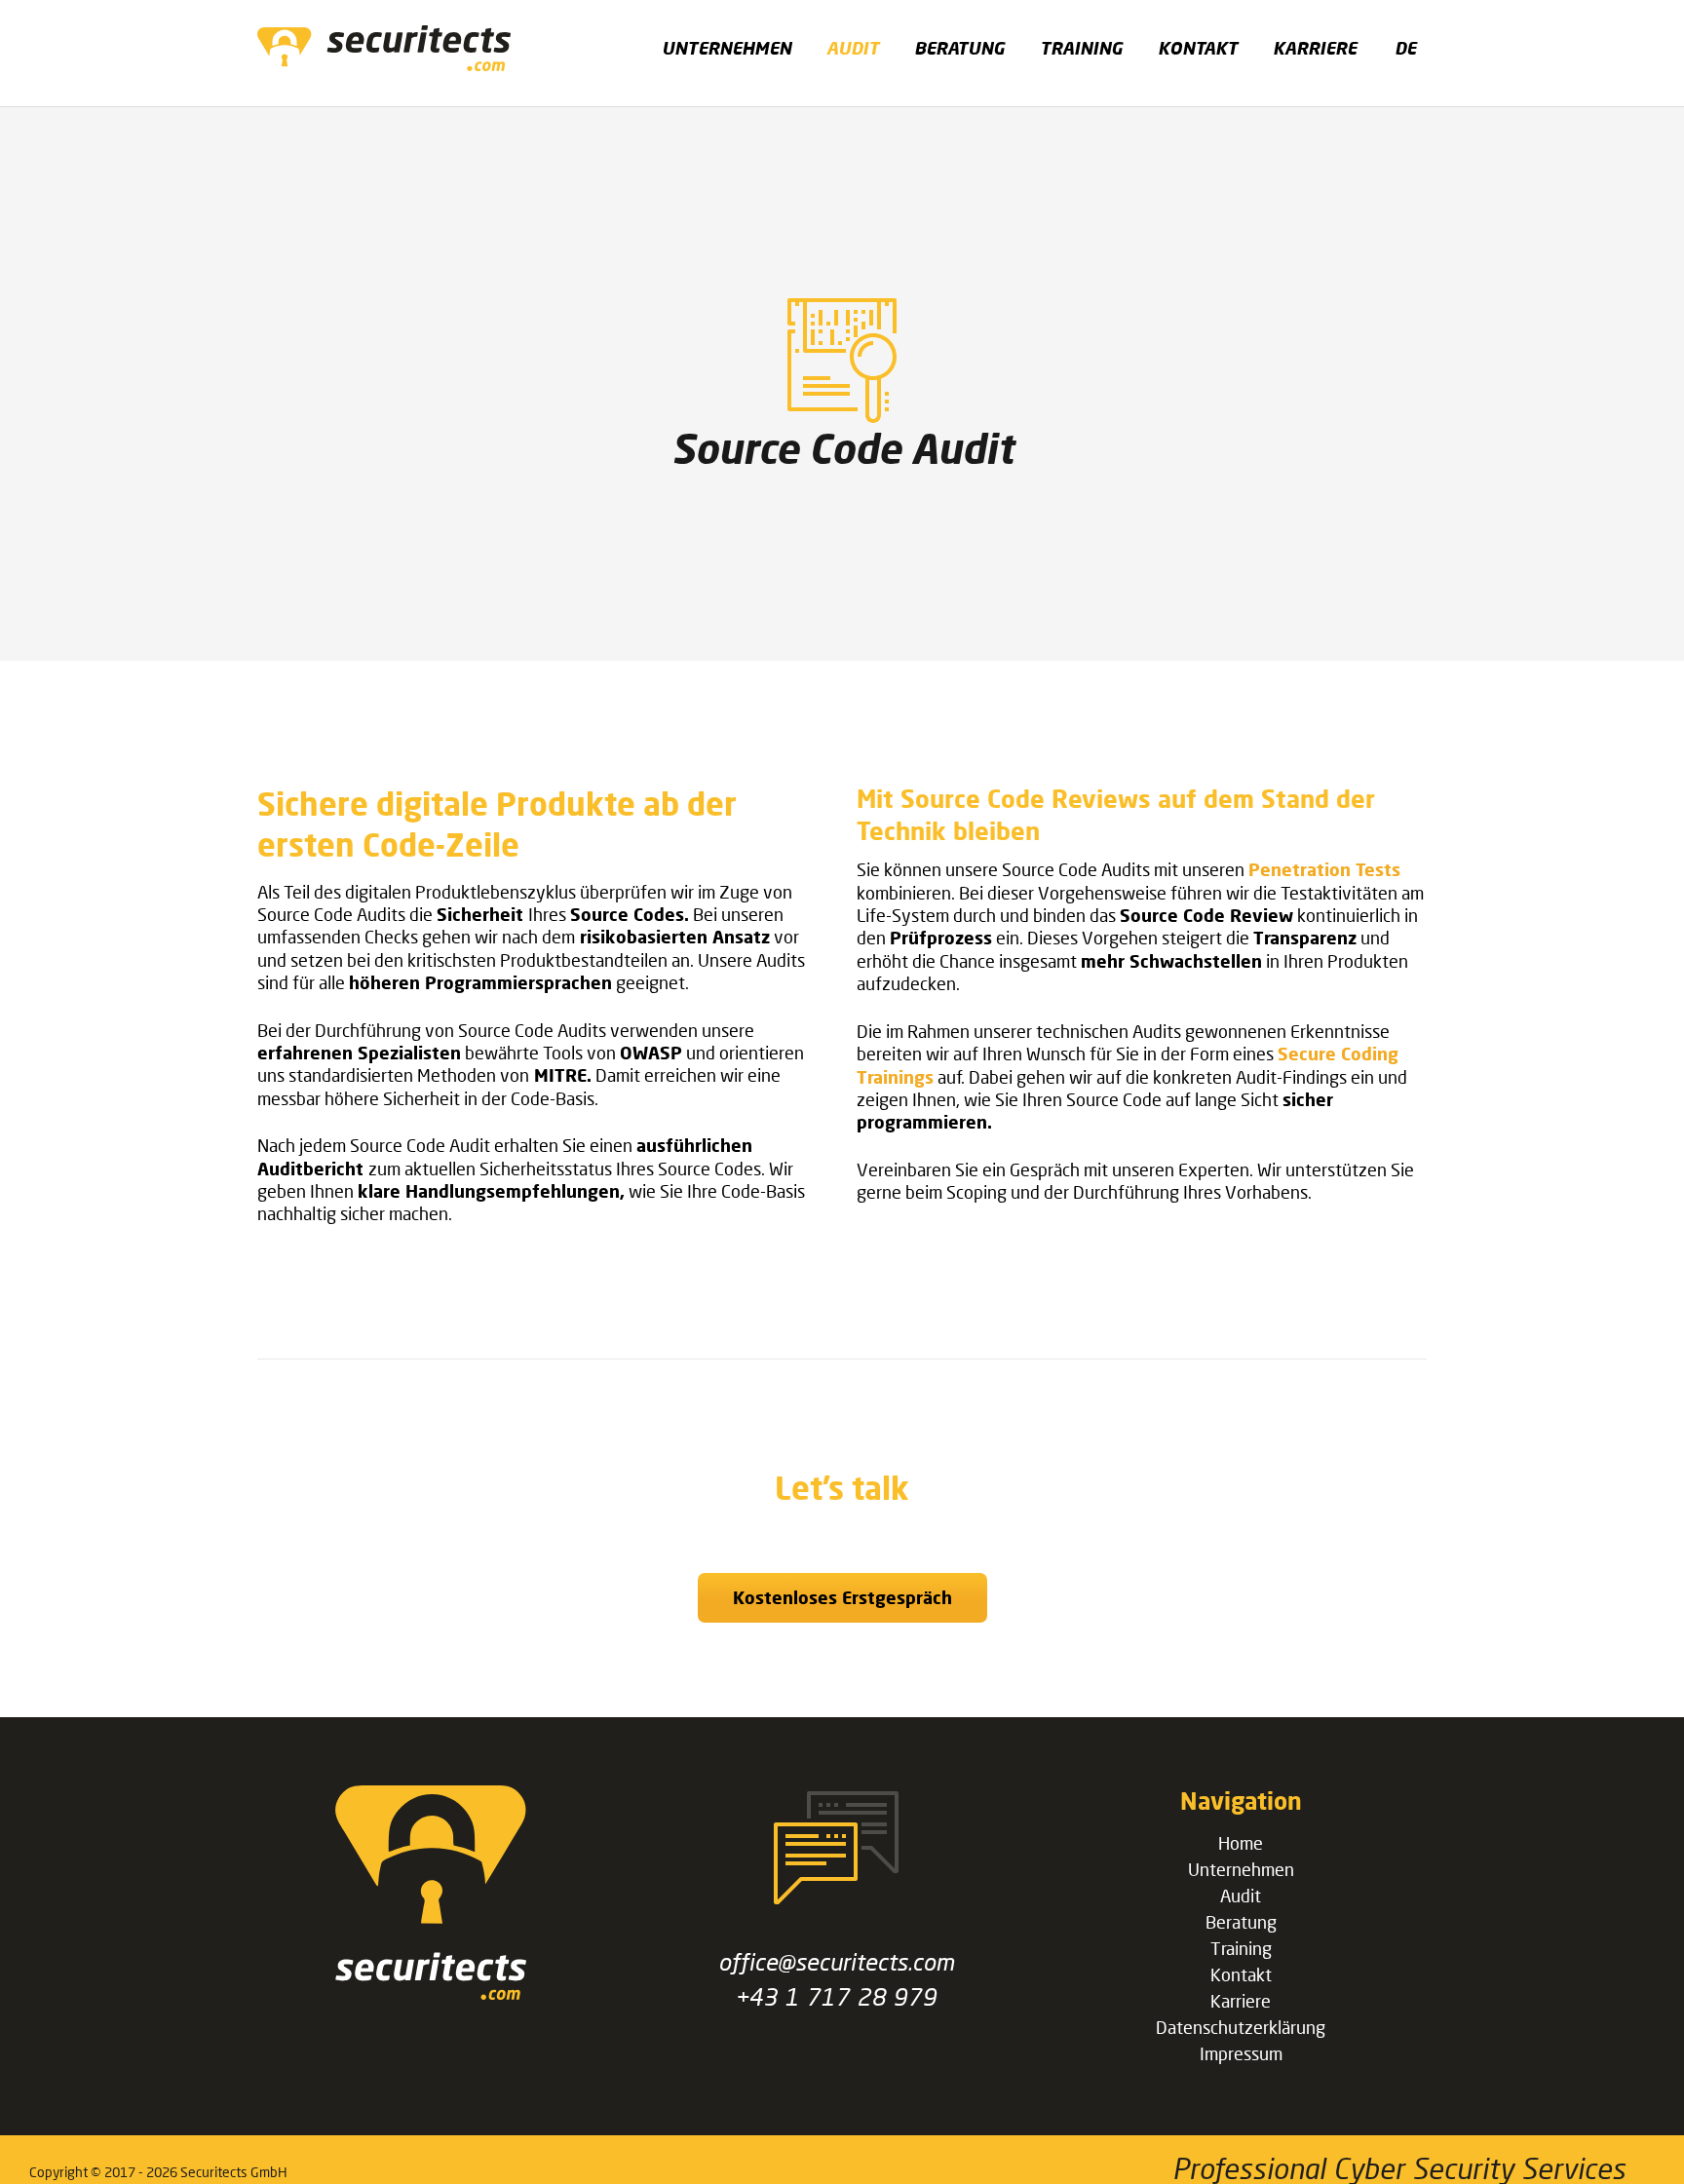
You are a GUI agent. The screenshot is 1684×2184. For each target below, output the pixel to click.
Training (1241, 1948)
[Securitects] (431, 1993)
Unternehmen (1241, 1869)
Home (1241, 1843)
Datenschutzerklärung (1241, 2027)
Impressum (1241, 2053)
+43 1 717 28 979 (836, 1997)
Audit (1241, 1896)
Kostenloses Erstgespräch (842, 1597)
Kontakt (1241, 1974)
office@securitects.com (836, 1962)
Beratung (1241, 1922)
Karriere (1241, 2001)
